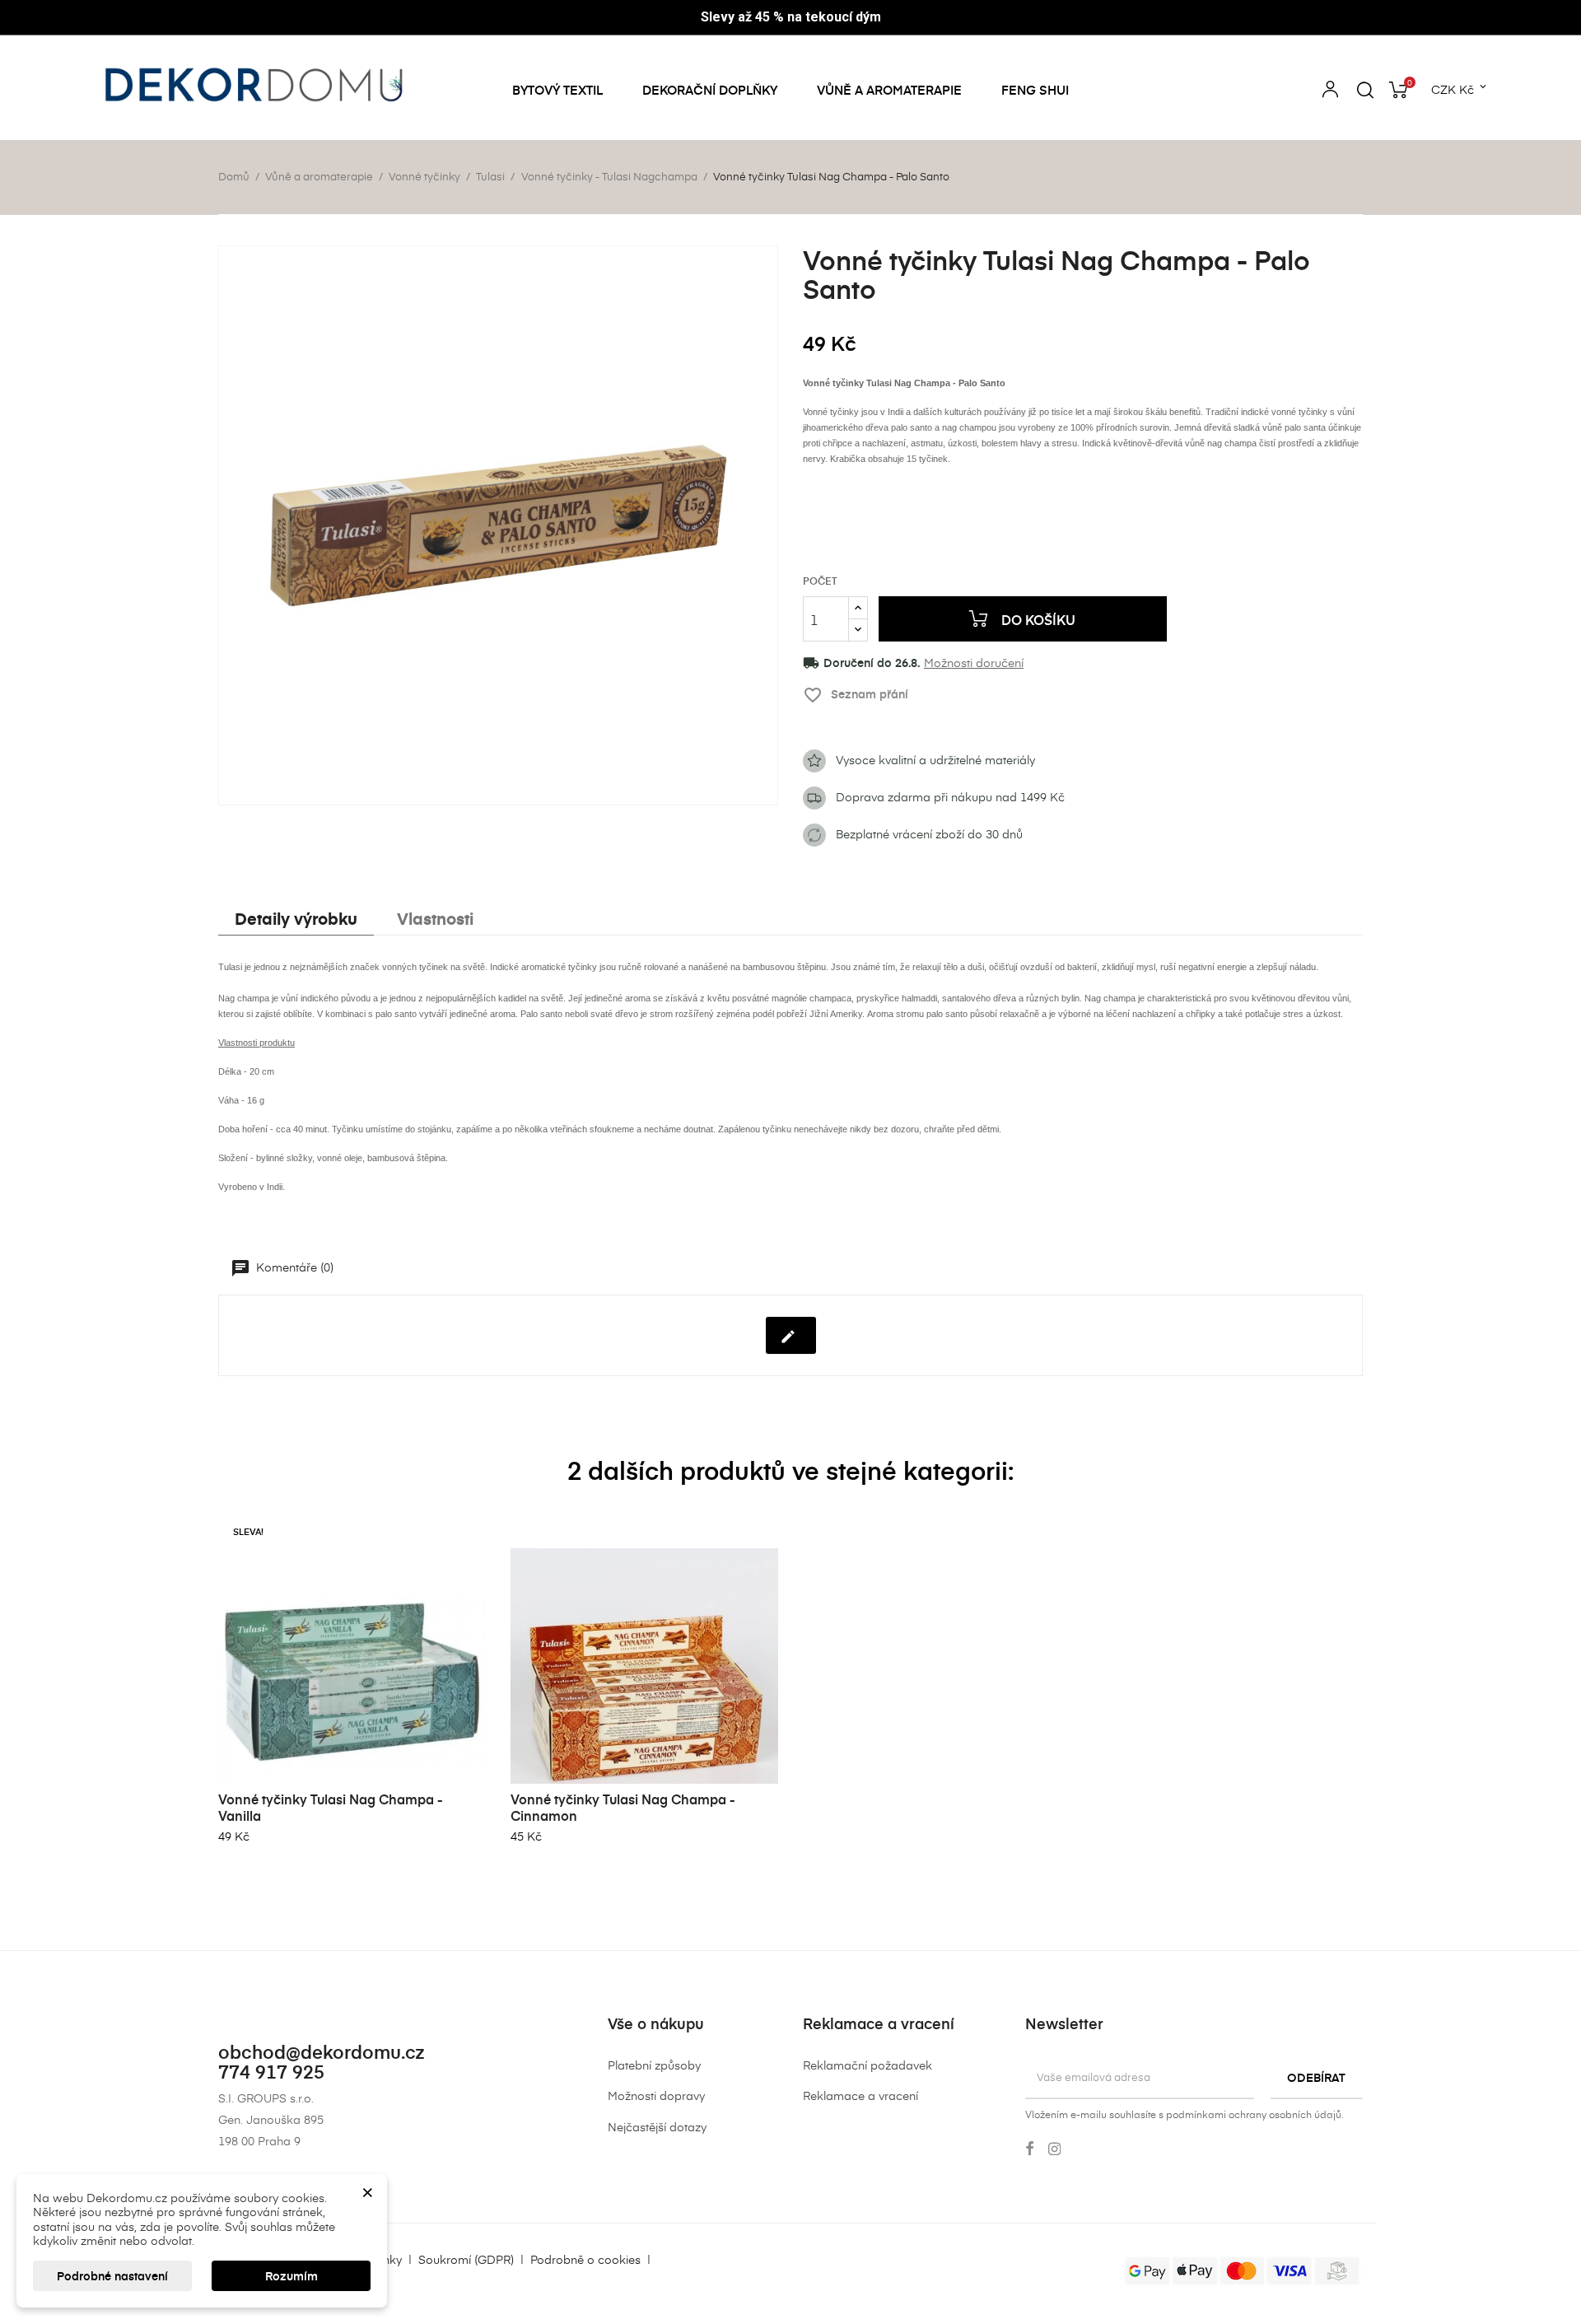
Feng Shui (1035, 90)
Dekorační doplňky (710, 90)
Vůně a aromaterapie (889, 90)
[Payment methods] (1242, 2269)
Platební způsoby (654, 2065)
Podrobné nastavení (112, 2276)
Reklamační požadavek (867, 2065)
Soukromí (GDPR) (466, 2259)
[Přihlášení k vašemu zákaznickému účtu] (1330, 92)
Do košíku (1037, 619)
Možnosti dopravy (656, 2095)
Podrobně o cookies (585, 2259)
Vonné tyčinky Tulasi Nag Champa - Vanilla (331, 1807)
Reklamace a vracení (860, 2095)
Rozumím (291, 2276)
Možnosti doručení (974, 663)
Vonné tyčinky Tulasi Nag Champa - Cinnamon (623, 1807)
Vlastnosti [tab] (435, 918)
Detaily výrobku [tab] (296, 918)
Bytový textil (557, 90)
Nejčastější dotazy (657, 2127)
